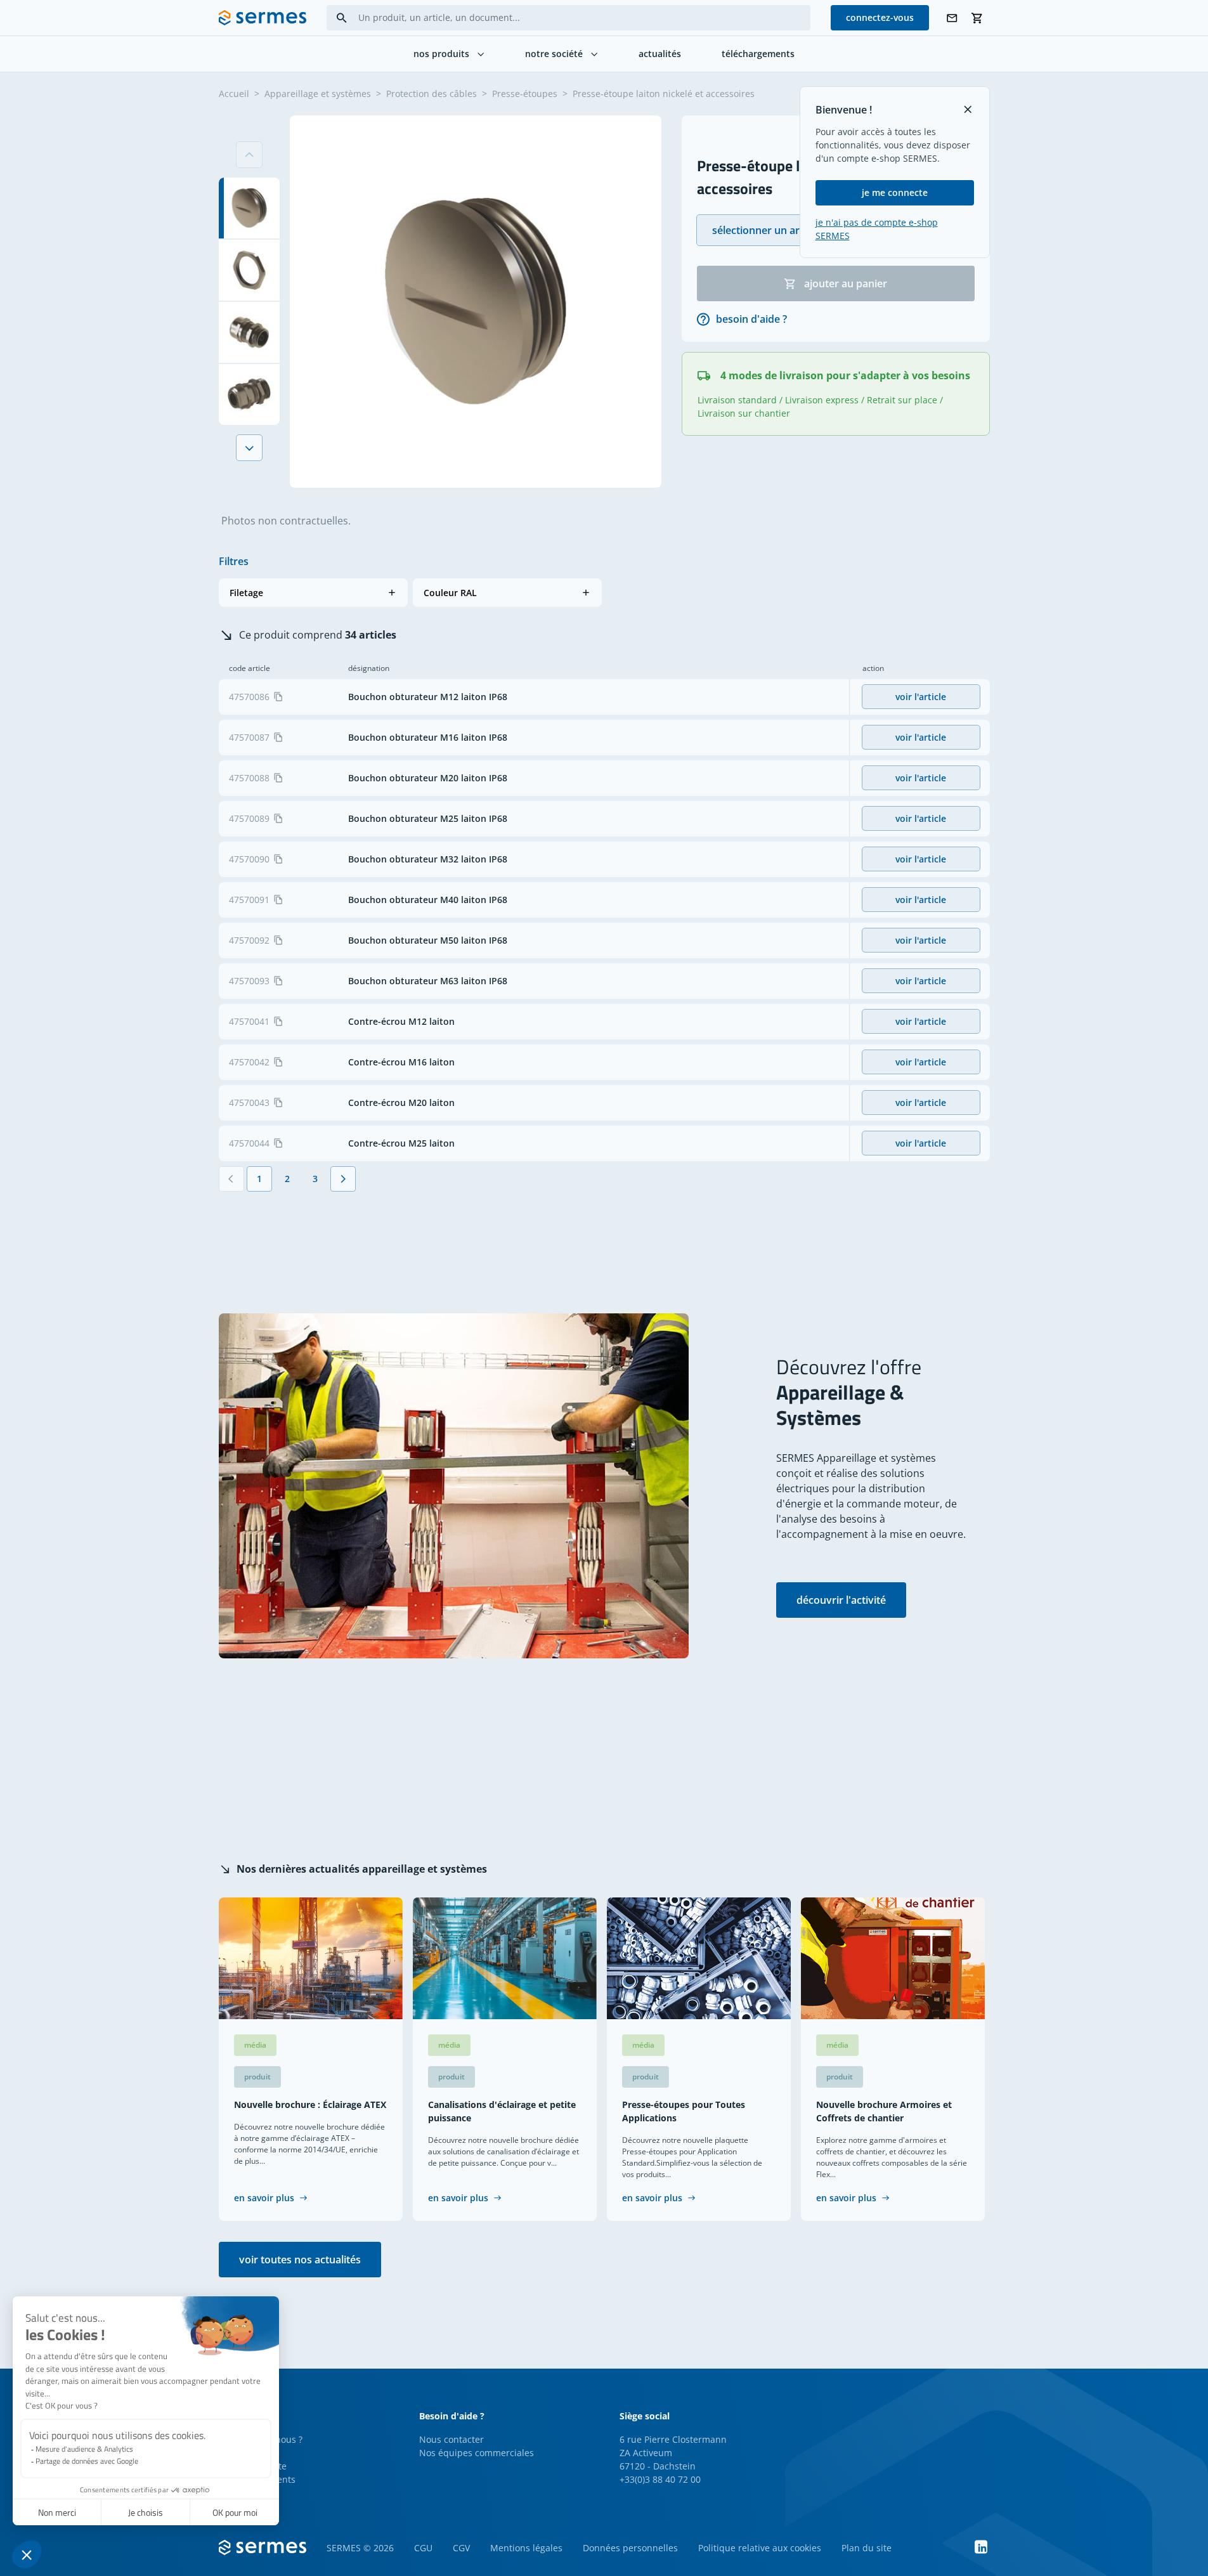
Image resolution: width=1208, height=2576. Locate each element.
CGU (423, 2548)
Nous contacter (451, 2439)
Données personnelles (630, 2548)
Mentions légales (526, 2548)
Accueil (234, 94)
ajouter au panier (846, 283)
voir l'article (921, 697)
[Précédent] (231, 1179)
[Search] (342, 18)
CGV (461, 2548)
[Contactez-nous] (952, 18)
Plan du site (867, 2548)
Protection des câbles (432, 94)
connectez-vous (880, 17)
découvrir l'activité (841, 1600)
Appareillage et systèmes (318, 94)
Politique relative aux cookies (760, 2548)
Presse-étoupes (525, 94)
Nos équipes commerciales (477, 2453)
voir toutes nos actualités (300, 2260)
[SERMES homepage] (263, 18)
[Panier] (977, 18)
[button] (313, 593)
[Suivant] (249, 448)
